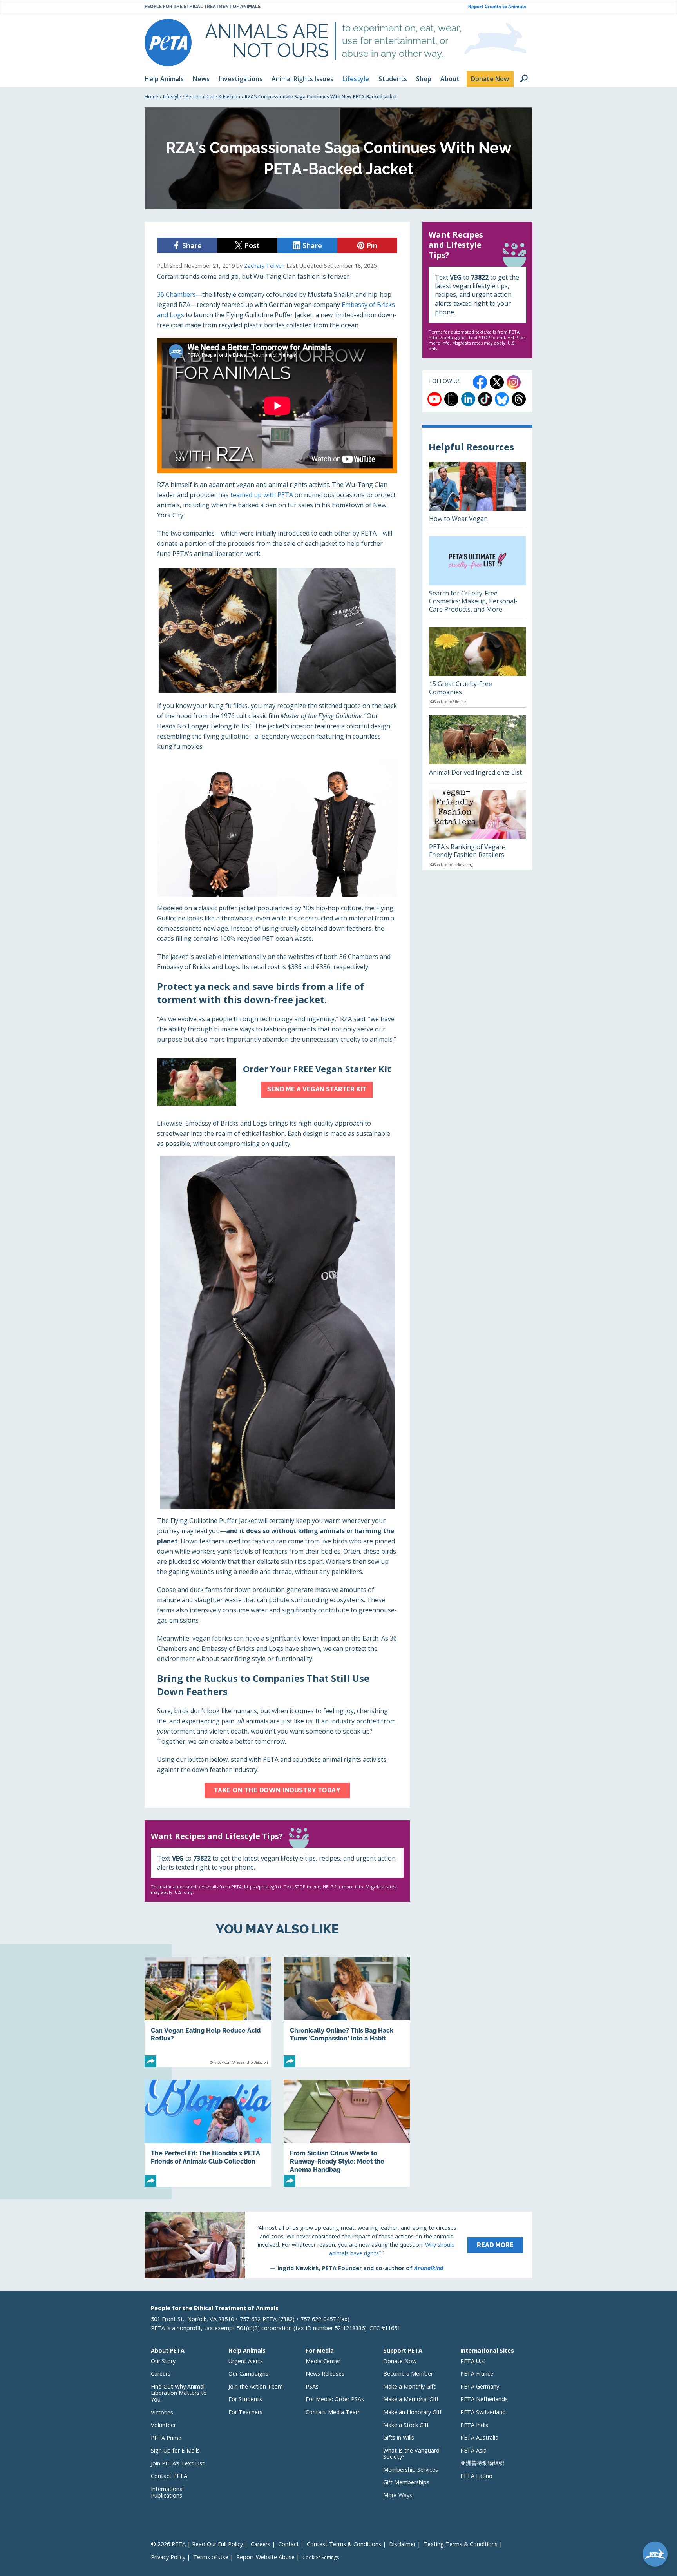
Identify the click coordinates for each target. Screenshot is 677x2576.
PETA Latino (476, 2476)
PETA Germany (480, 2386)
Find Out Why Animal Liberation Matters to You (179, 2393)
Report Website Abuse (265, 2557)
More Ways (398, 2495)
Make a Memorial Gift (411, 2399)
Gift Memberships (406, 2482)
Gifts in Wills (399, 2437)
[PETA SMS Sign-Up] (451, 399)
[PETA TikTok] (485, 399)
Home (151, 97)
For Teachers (245, 2412)
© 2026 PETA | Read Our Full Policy (197, 2544)
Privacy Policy (168, 2557)
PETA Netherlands (484, 2399)
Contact (289, 2544)
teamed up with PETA (262, 495)
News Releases (325, 2374)
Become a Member (408, 2374)
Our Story (163, 2361)
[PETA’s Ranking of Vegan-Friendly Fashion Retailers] (477, 830)
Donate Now (400, 2361)
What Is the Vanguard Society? (411, 2454)
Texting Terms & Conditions (461, 2544)
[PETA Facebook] (480, 382)
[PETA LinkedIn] (468, 399)
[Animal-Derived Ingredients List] (477, 749)
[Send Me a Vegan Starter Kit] (277, 1082)
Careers (161, 2374)
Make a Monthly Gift (409, 2386)
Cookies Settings (321, 2558)
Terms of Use (211, 2557)
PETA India (474, 2425)
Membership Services (411, 2470)
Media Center (323, 2361)
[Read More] (338, 2245)
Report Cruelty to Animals (497, 7)
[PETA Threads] (519, 399)
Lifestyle (172, 97)
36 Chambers (176, 294)
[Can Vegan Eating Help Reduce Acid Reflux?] (208, 2012)
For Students (245, 2399)
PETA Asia (473, 2450)
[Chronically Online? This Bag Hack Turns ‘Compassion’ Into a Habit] (347, 2012)
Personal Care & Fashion (213, 97)
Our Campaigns (248, 2374)
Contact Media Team (333, 2412)
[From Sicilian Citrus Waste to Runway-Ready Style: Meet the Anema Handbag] (347, 2133)
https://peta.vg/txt (263, 1887)
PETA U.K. (473, 2361)
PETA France (477, 2374)
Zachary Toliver (264, 266)
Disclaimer (402, 2544)
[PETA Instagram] (514, 382)
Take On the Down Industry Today (277, 1790)
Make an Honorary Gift (413, 2412)
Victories (162, 2412)
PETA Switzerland (483, 2412)
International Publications (167, 2492)
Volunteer (163, 2425)
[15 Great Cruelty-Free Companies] (477, 667)
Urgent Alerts (246, 2361)
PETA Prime (166, 2438)
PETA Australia (479, 2437)
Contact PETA (169, 2476)
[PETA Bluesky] (502, 399)
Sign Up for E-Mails (175, 2450)
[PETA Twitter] (497, 382)
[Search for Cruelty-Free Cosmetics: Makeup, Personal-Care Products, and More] (477, 578)
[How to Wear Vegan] (477, 495)
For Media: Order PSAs (335, 2399)
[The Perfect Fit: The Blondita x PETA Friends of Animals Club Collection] (208, 2133)
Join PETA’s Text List (178, 2463)
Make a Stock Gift (406, 2425)
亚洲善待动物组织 (482, 2463)
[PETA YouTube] (434, 399)
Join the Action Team (256, 2386)
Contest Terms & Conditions (344, 2544)
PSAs (312, 2386)
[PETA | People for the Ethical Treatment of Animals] (168, 43)
